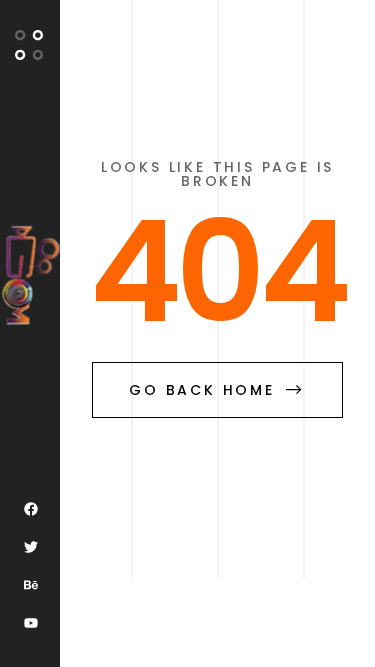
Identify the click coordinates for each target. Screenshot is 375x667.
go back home (202, 390)
